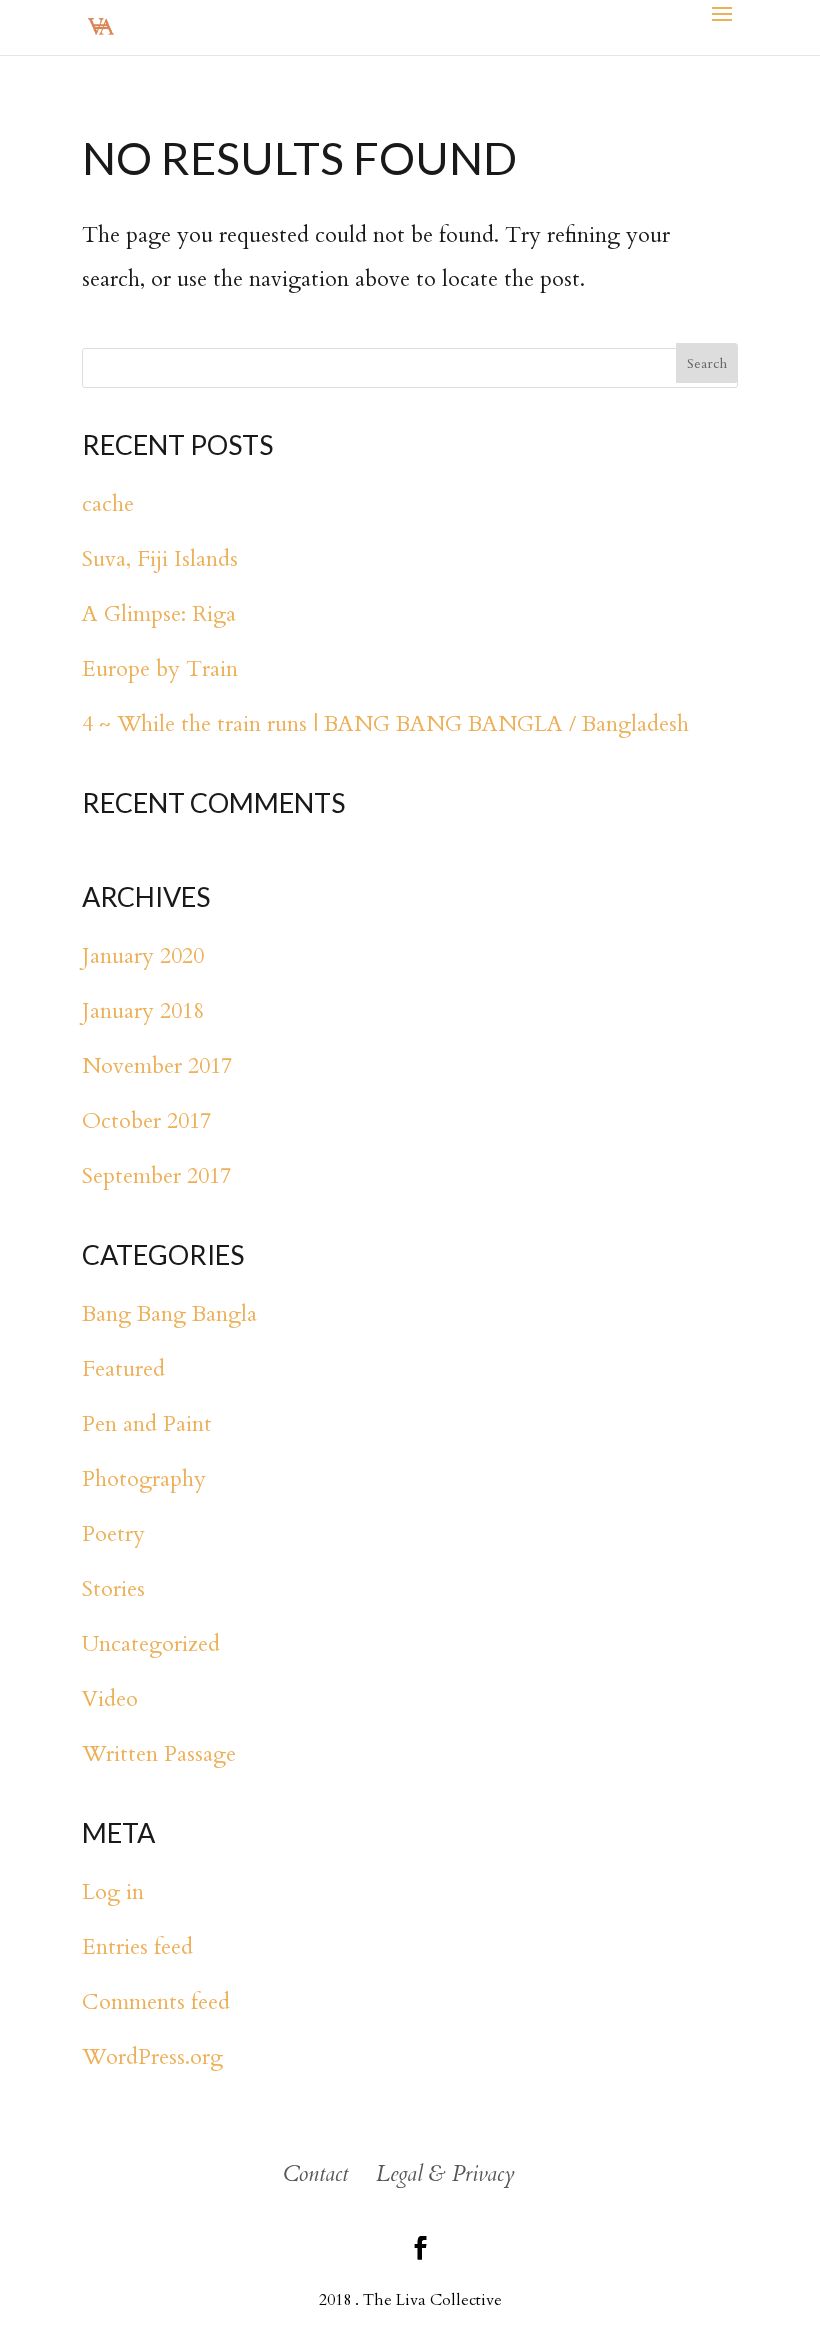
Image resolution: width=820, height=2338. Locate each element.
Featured (123, 1369)
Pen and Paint (147, 1424)
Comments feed (156, 2002)
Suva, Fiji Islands (160, 559)
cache (108, 504)
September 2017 (156, 1176)
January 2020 (143, 956)
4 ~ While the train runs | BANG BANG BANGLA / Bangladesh (385, 724)
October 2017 (146, 1121)
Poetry (113, 1534)
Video (110, 1699)
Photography (144, 1479)
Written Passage (159, 1754)
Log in (113, 1892)
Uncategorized (151, 1644)
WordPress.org (152, 2057)
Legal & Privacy (445, 2174)
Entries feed (137, 1947)
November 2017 (157, 1066)
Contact (315, 2174)
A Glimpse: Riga (159, 614)
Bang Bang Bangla (169, 1314)
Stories (113, 1589)
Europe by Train (160, 669)
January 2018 (143, 1011)
